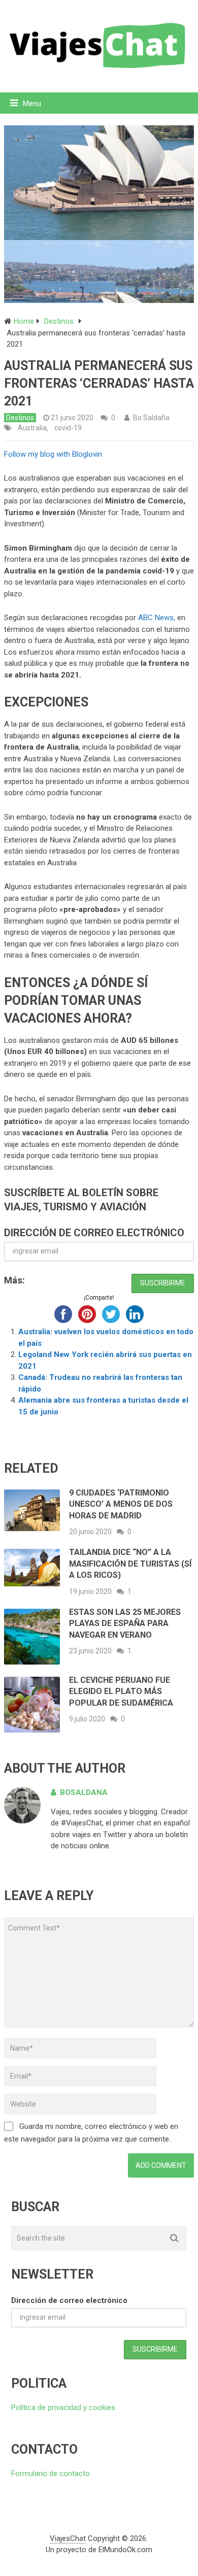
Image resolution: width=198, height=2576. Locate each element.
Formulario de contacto (51, 2473)
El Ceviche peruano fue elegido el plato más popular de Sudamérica (121, 1691)
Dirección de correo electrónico (94, 1233)
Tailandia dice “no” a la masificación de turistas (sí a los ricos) (130, 1564)
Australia (32, 428)
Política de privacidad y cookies (63, 2408)
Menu (32, 104)
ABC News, (157, 618)
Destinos (20, 418)
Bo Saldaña (151, 418)
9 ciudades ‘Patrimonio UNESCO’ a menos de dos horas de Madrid (121, 1504)
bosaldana (84, 1792)
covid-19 (68, 428)
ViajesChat (68, 2538)
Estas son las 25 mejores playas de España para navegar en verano (125, 1623)
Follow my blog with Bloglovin (53, 454)
